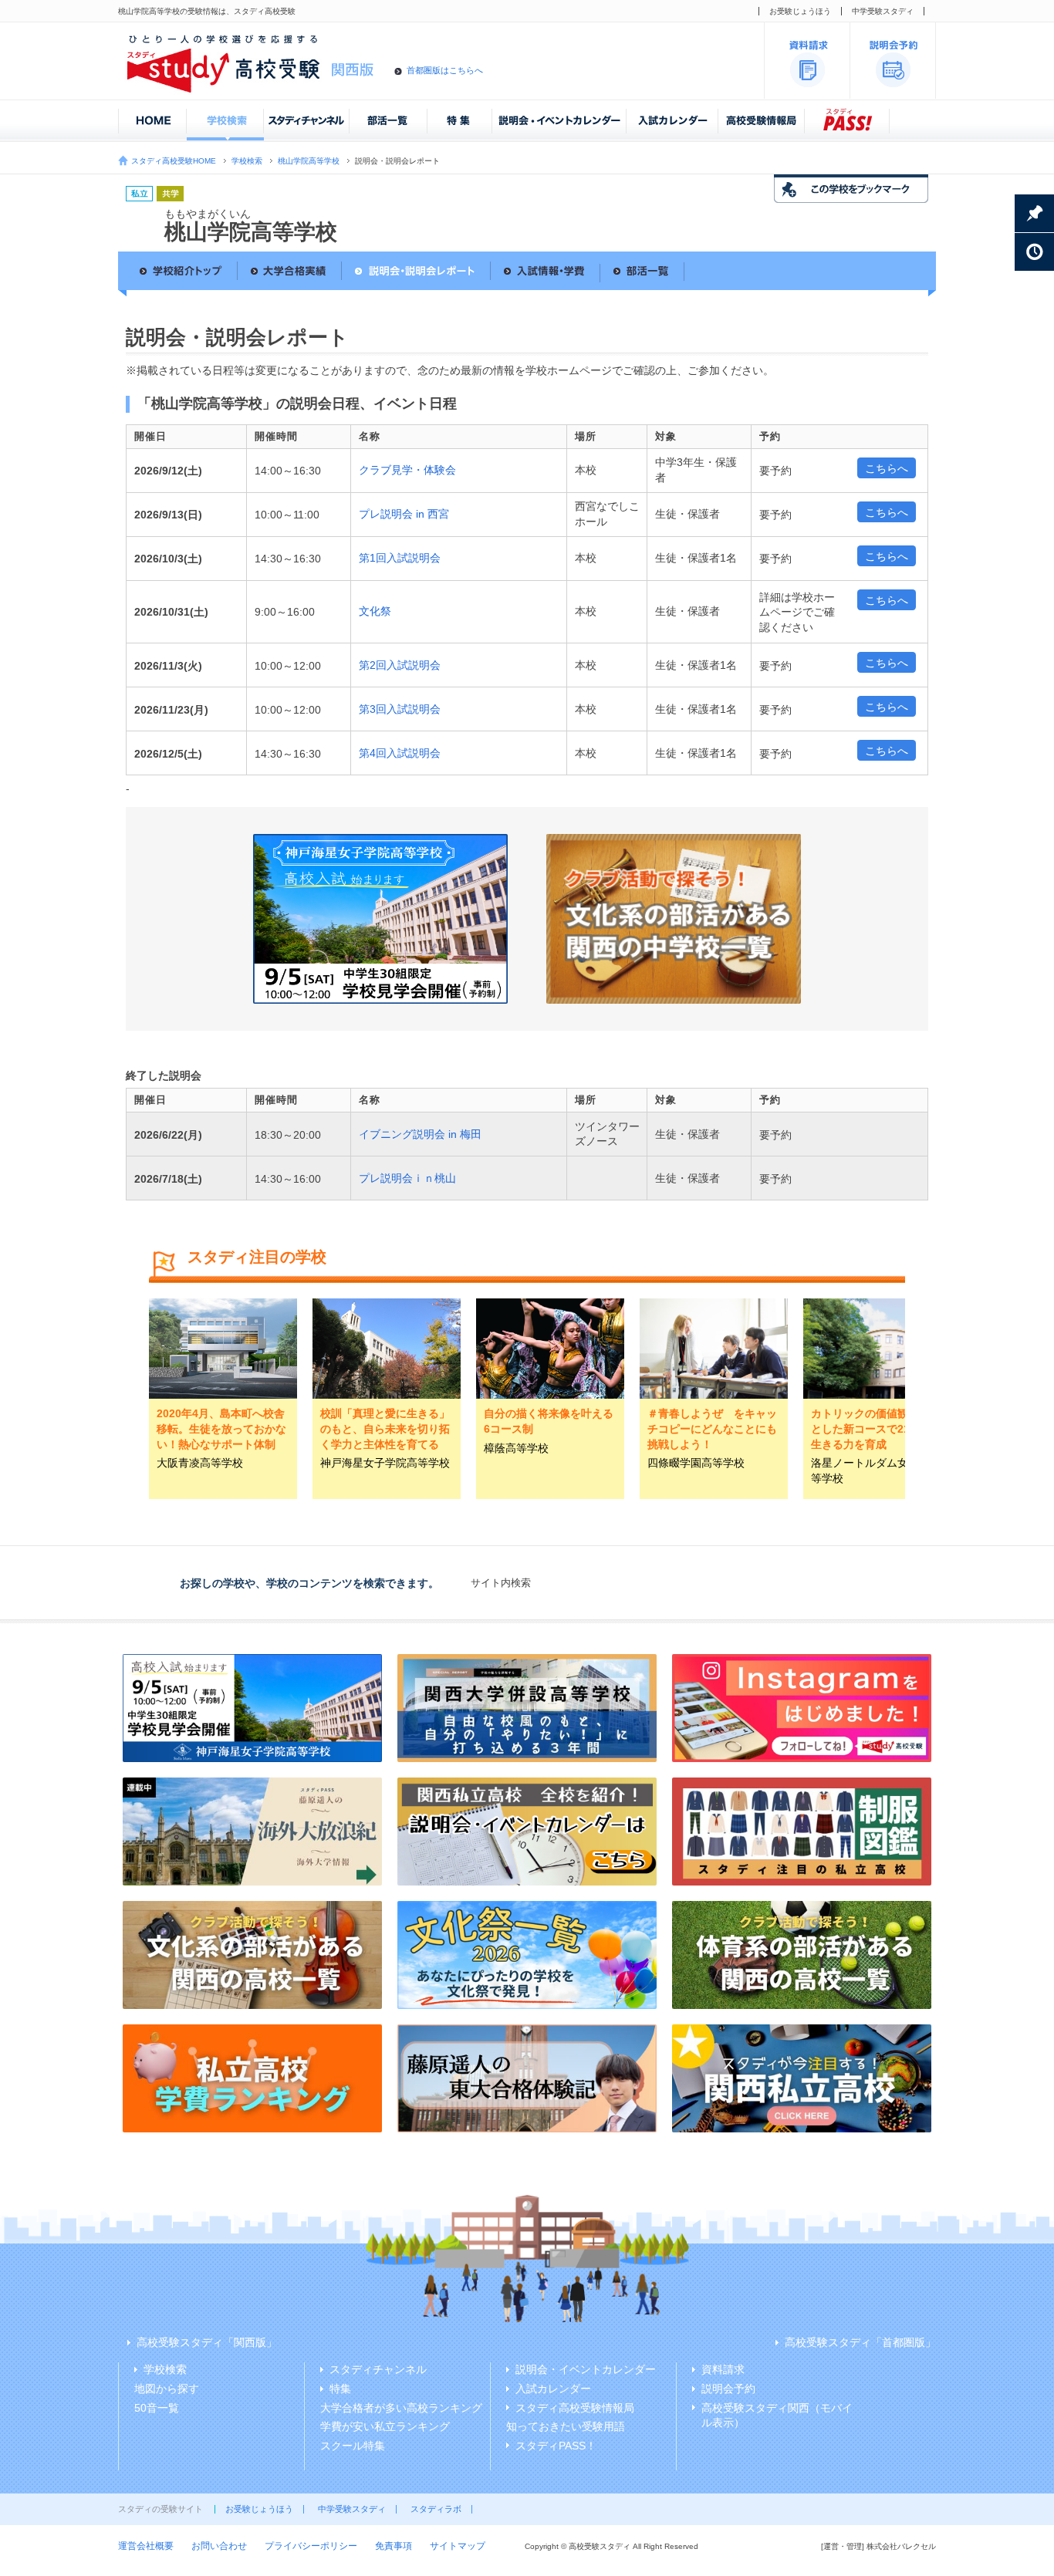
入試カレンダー (553, 2389)
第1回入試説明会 (400, 558)
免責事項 (394, 2546)
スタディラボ (436, 2509)
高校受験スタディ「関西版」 (207, 2342)
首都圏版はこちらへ (445, 70)
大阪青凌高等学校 (200, 1463)
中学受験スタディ (883, 11)
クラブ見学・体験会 (407, 470)
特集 (340, 2389)
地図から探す (167, 2389)
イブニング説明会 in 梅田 (420, 1134)
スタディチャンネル (378, 2369)
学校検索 (247, 161)
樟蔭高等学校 (516, 1448)
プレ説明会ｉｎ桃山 (407, 1178)
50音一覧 (157, 2408)
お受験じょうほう (800, 11)
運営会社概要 (146, 2546)
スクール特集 (353, 2446)
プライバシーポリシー (311, 2546)
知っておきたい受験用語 (566, 2426)
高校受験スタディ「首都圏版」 (860, 2342)
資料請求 (723, 2369)
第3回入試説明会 (400, 709)
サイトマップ (458, 2546)
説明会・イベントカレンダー (586, 2369)
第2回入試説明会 (400, 665)
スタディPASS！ (556, 2446)
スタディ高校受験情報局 (575, 2408)
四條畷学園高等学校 (696, 1463)
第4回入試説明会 (400, 753)
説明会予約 (728, 2389)
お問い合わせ (219, 2546)
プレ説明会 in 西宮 (404, 514)
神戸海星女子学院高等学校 (385, 1463)
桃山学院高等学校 (309, 161)
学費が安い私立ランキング (385, 2426)
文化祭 (375, 611)
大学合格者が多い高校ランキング (401, 2408)
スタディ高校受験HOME (174, 161)
